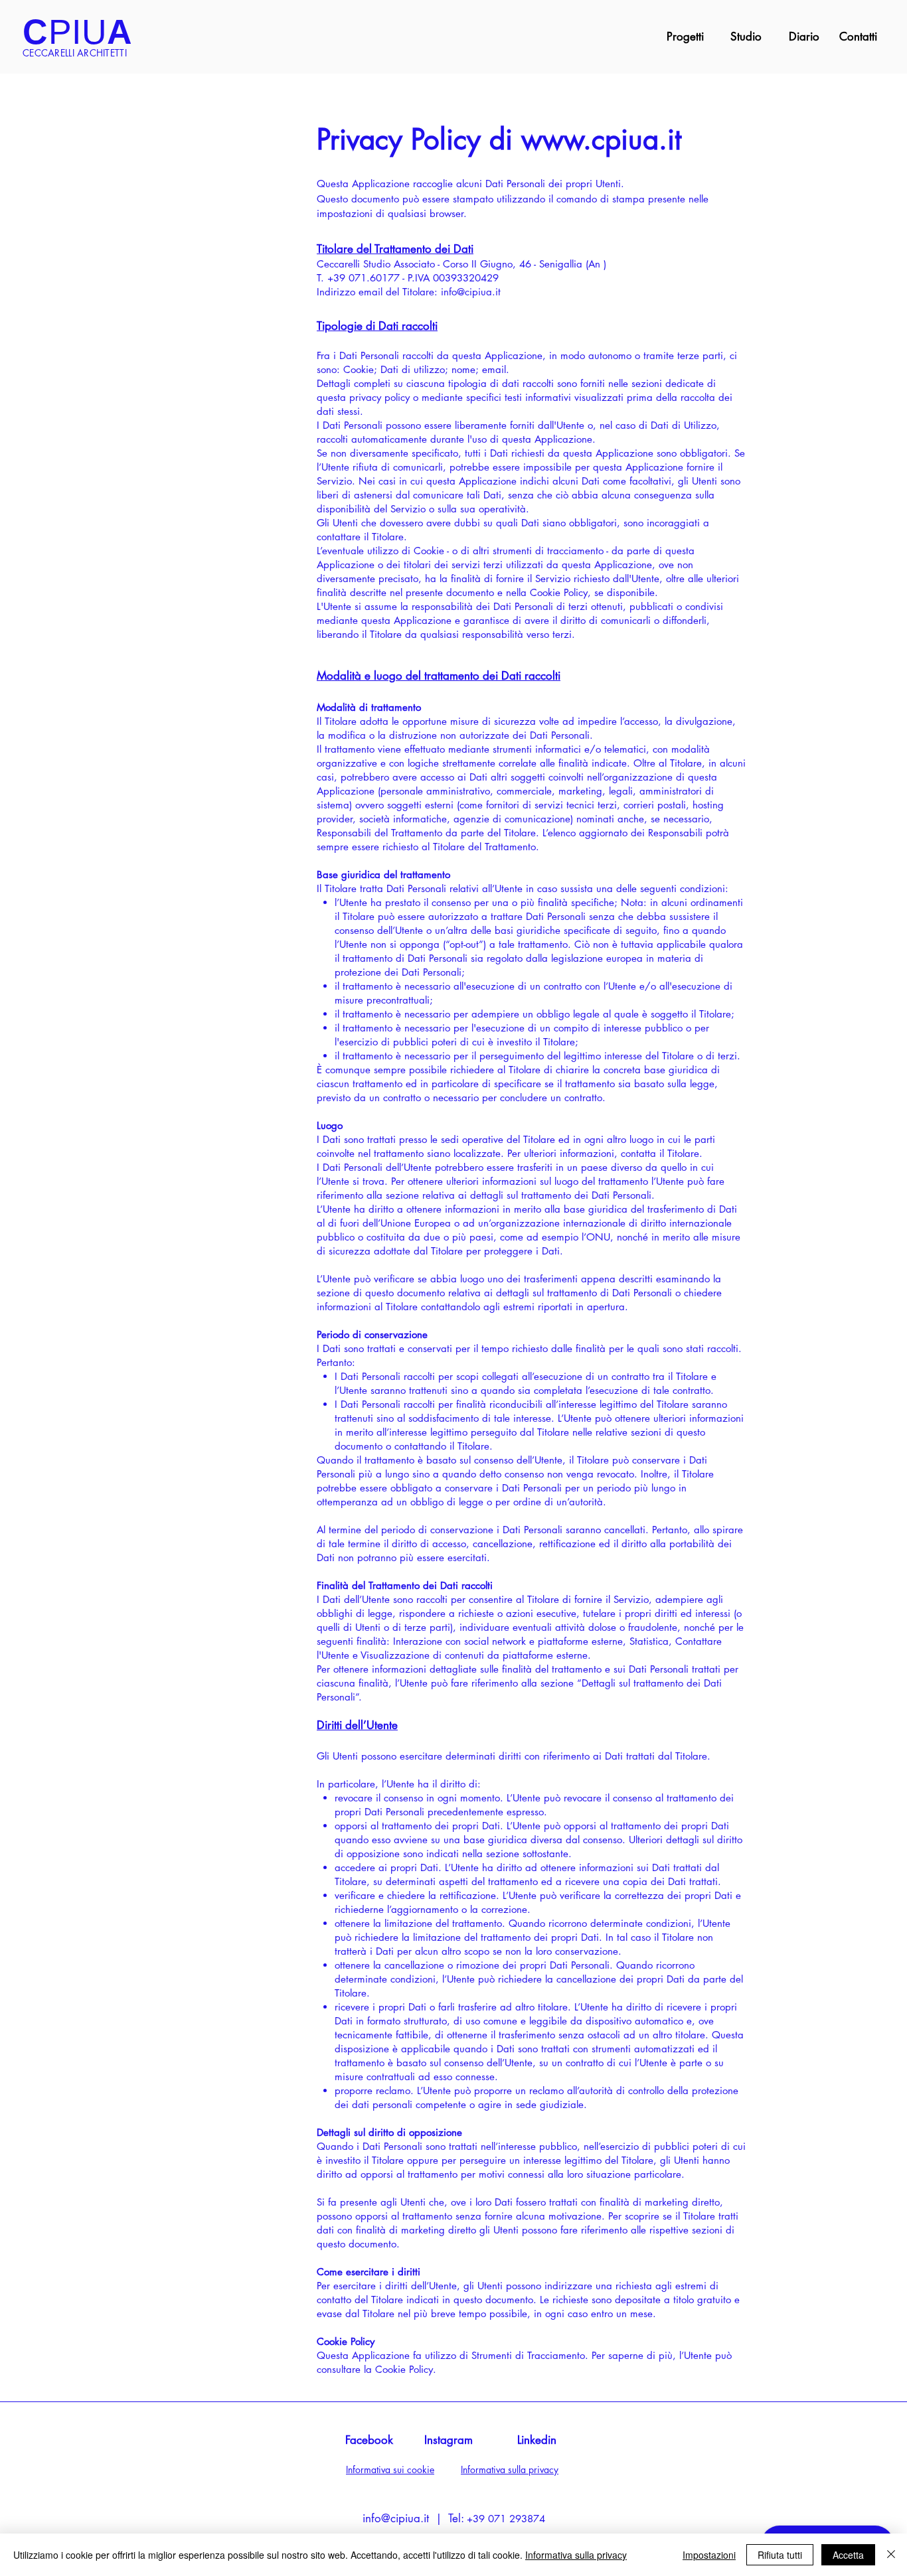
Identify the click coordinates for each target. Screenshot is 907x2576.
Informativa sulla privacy (576, 2555)
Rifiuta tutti (780, 2555)
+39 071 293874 (506, 2519)
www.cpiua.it (601, 139)
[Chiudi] (891, 2555)
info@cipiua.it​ (396, 2518)
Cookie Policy (404, 2369)
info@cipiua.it (471, 292)
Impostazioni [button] (709, 2555)
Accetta (848, 2555)
